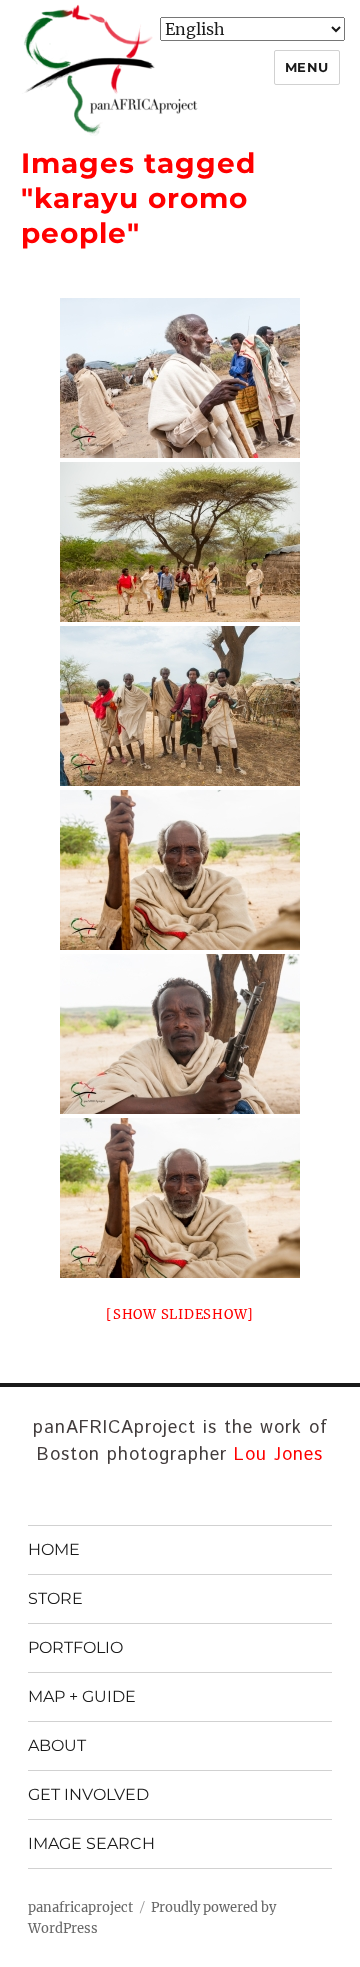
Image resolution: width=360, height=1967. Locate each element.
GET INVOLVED (88, 1794)
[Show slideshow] (180, 1314)
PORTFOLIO (75, 1647)
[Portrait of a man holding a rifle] (180, 1034)
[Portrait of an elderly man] (180, 870)
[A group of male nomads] (180, 378)
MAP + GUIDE (82, 1696)
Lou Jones (278, 1455)
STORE (55, 1598)
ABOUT (57, 1745)
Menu (307, 67)
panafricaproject (80, 1907)
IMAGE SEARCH (91, 1843)
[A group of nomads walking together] (180, 542)
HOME (54, 1549)
